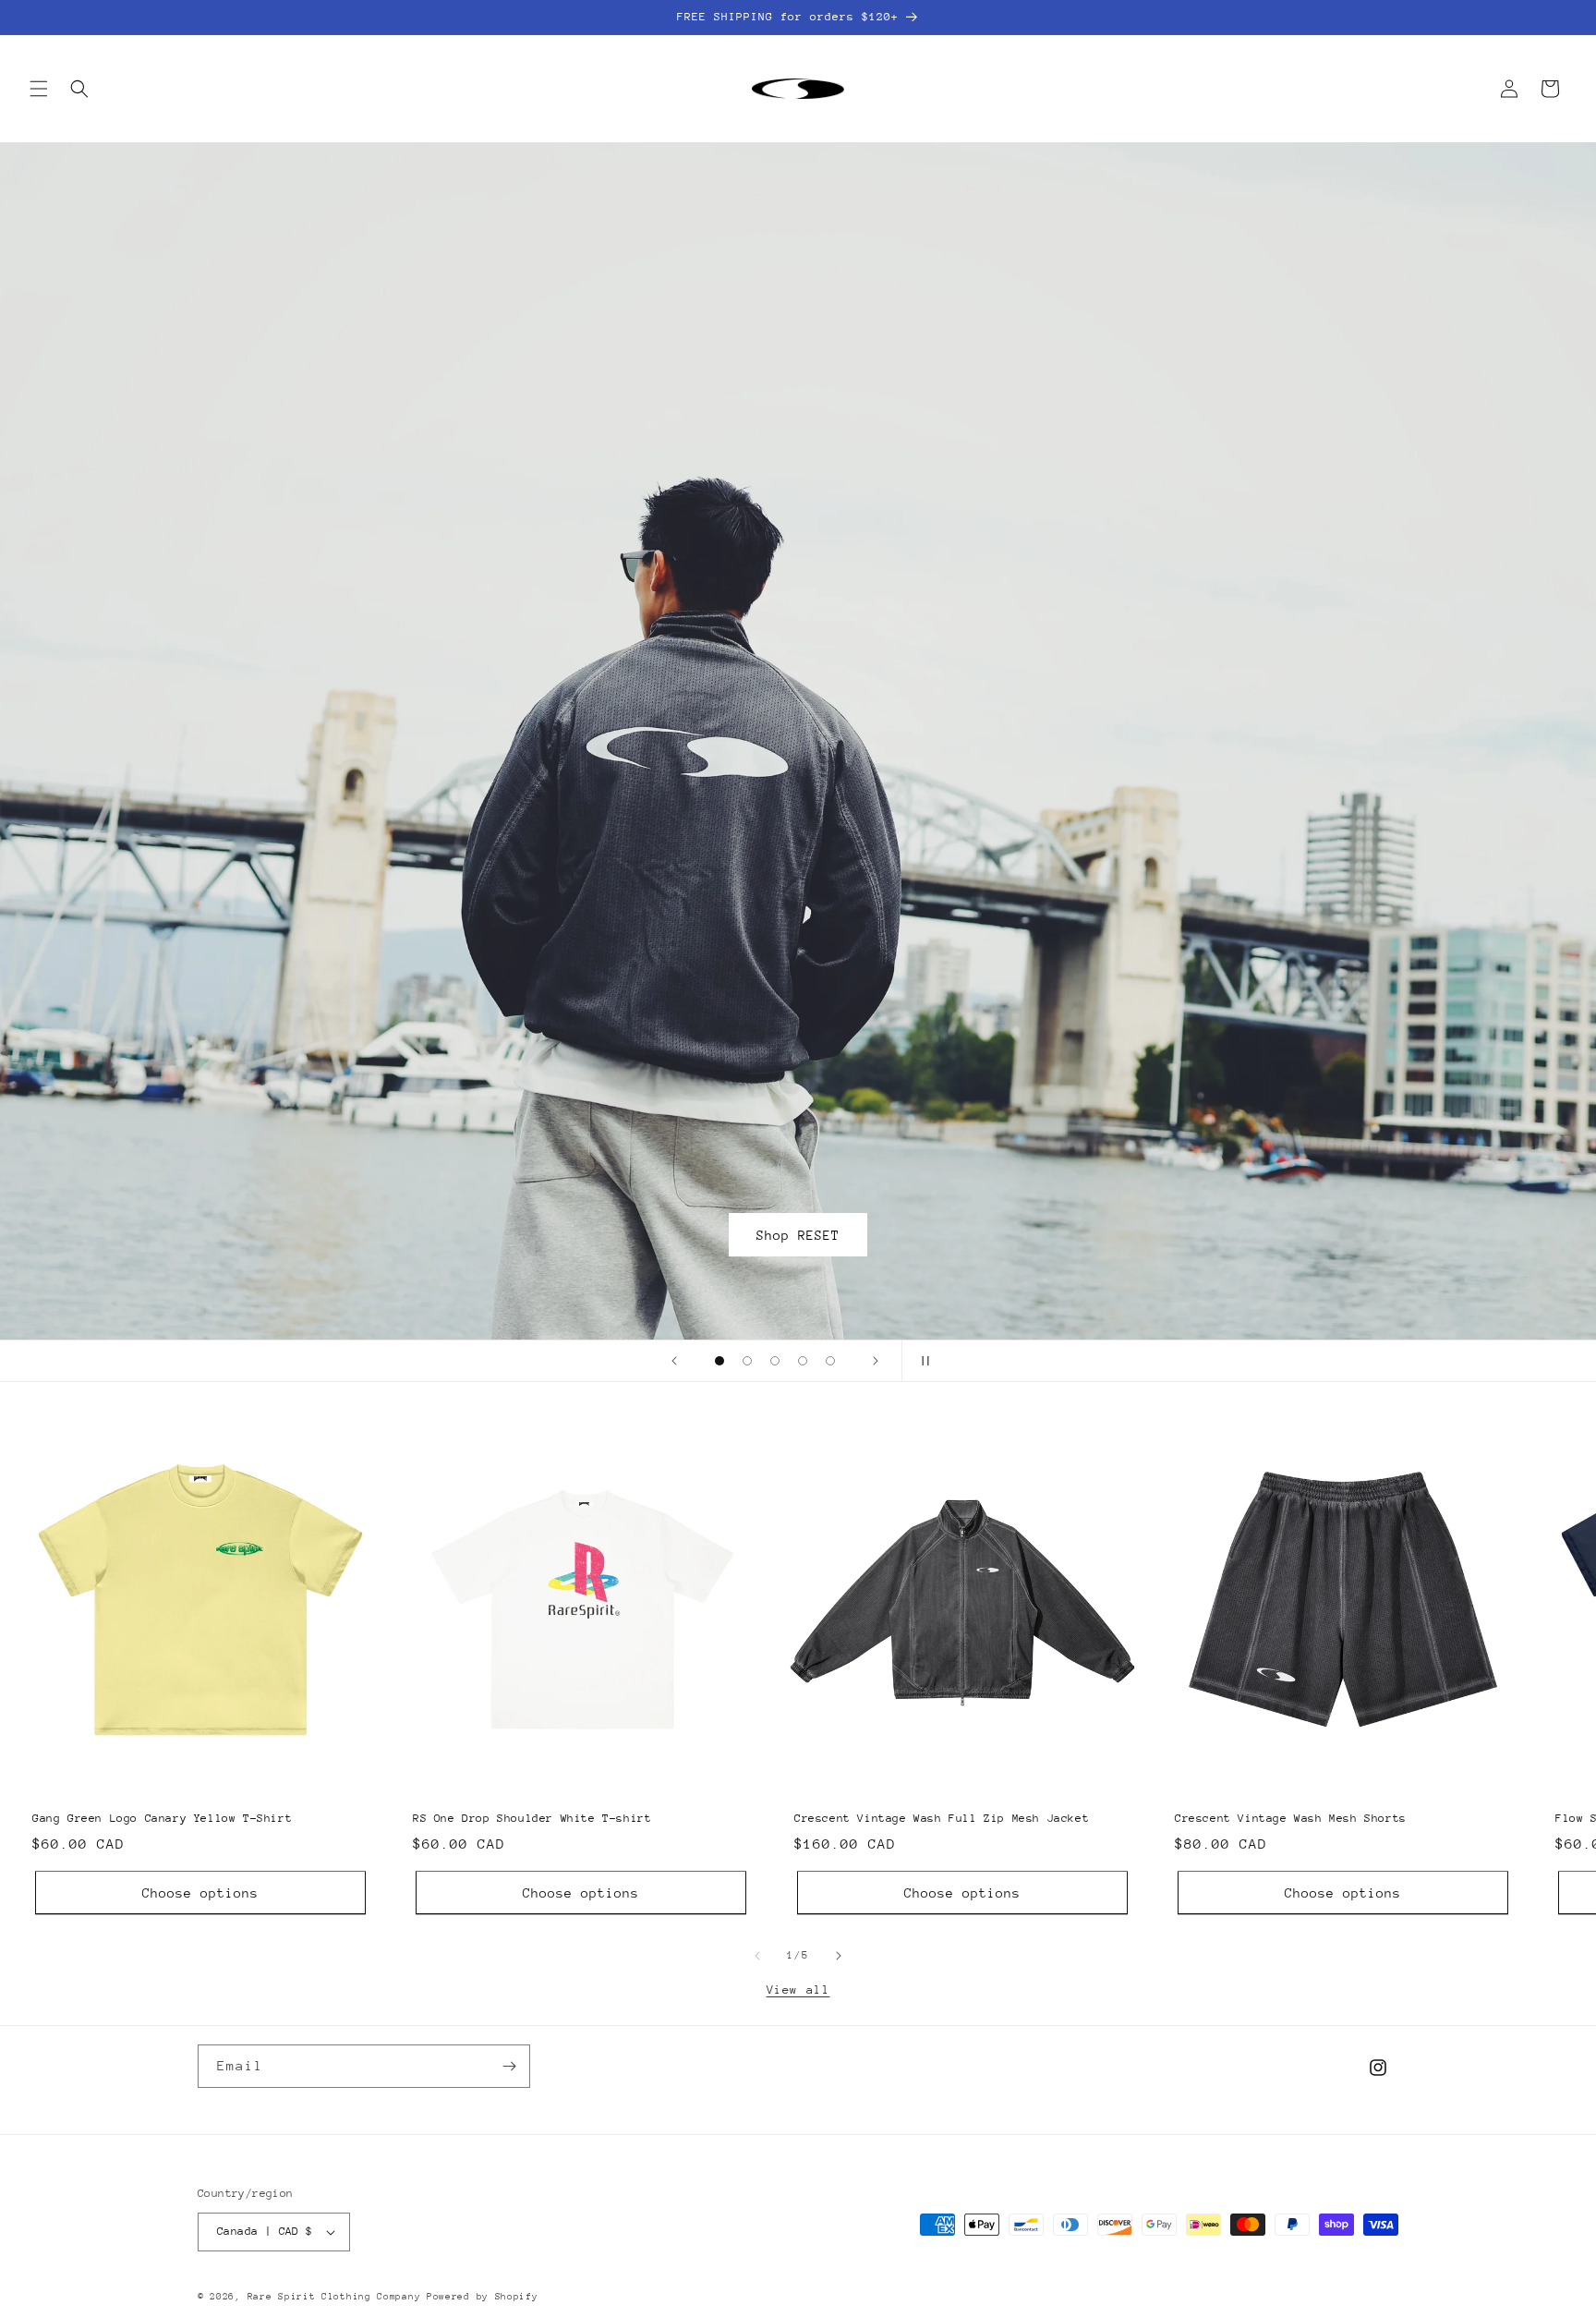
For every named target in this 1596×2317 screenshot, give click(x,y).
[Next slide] (876, 1361)
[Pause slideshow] (922, 1361)
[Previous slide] (674, 1361)
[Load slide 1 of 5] (719, 1361)
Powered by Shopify (483, 2297)
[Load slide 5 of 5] (830, 1361)
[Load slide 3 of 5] (775, 1361)
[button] (39, 89)
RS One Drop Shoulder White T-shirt (532, 1807)
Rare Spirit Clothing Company (337, 2297)
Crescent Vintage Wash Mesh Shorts (1291, 1807)
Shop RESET (798, 1235)
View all (798, 1989)
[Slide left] (757, 1956)
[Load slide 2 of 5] (747, 1361)
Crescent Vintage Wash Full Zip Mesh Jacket (942, 1807)
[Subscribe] (509, 2066)
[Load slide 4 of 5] (803, 1361)
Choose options (200, 1882)
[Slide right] (839, 1956)
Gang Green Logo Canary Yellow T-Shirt (162, 1807)
